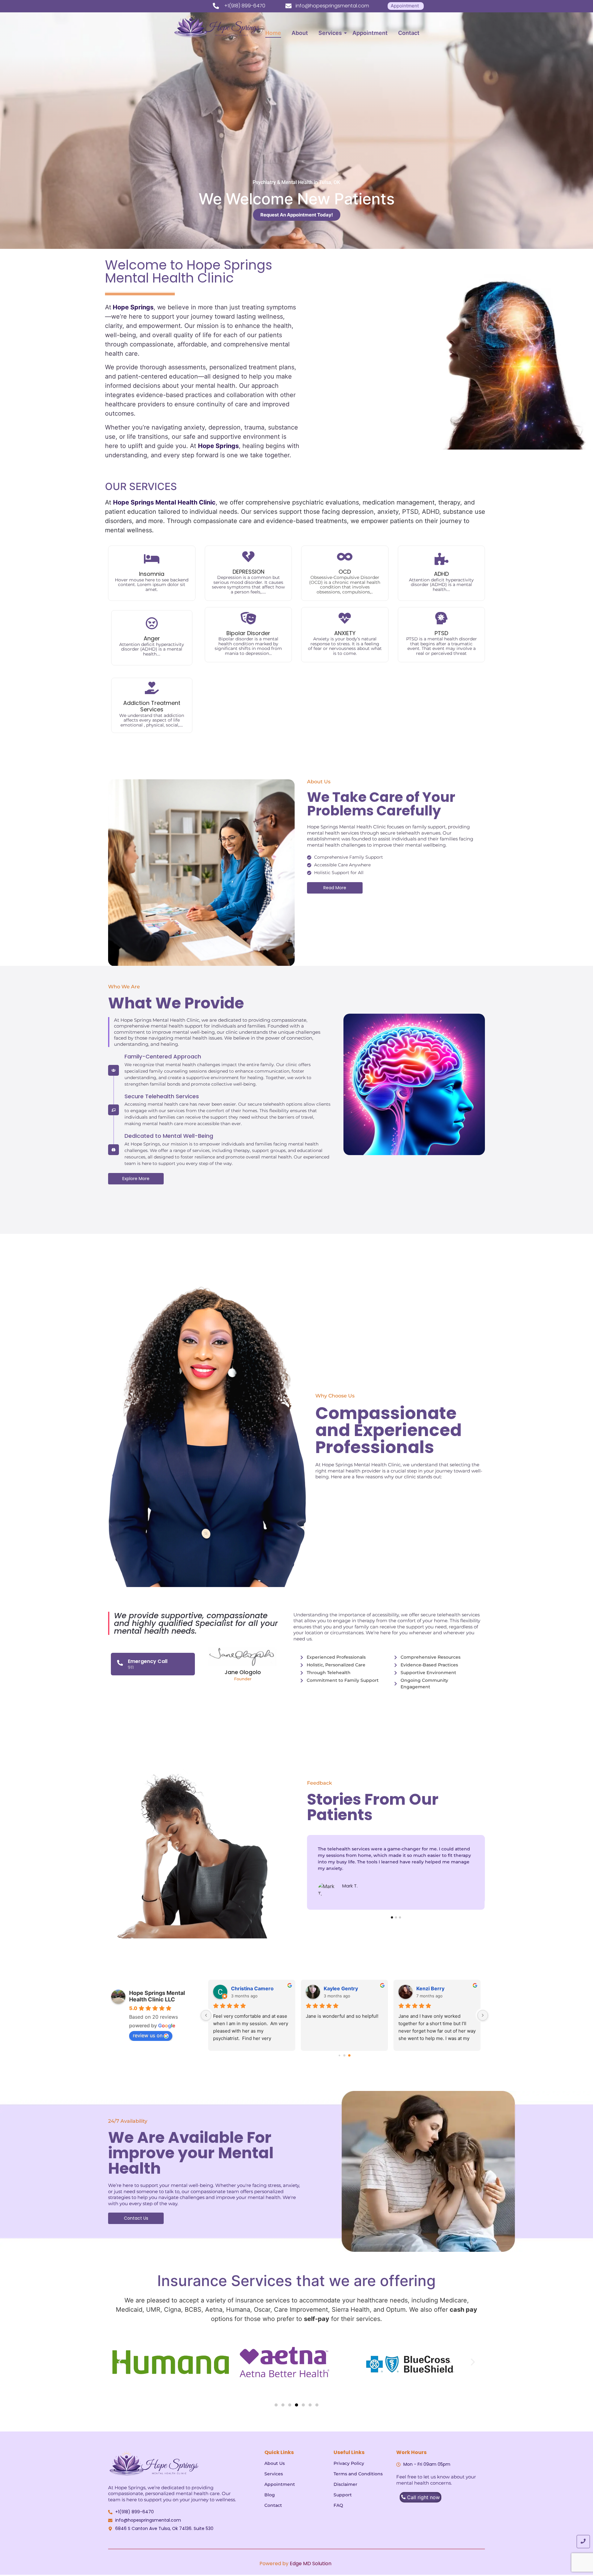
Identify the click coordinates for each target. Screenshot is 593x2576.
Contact (409, 33)
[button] (120, 2362)
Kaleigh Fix (429, 1988)
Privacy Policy (349, 2463)
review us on (148, 2035)
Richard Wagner (343, 1988)
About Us (275, 2463)
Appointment (370, 33)
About (300, 33)
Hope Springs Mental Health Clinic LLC (157, 1996)
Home (273, 33)
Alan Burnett (246, 1988)
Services (330, 33)
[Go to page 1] (345, 2056)
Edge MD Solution (311, 2563)
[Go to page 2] (349, 2056)
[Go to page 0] (339, 2056)
